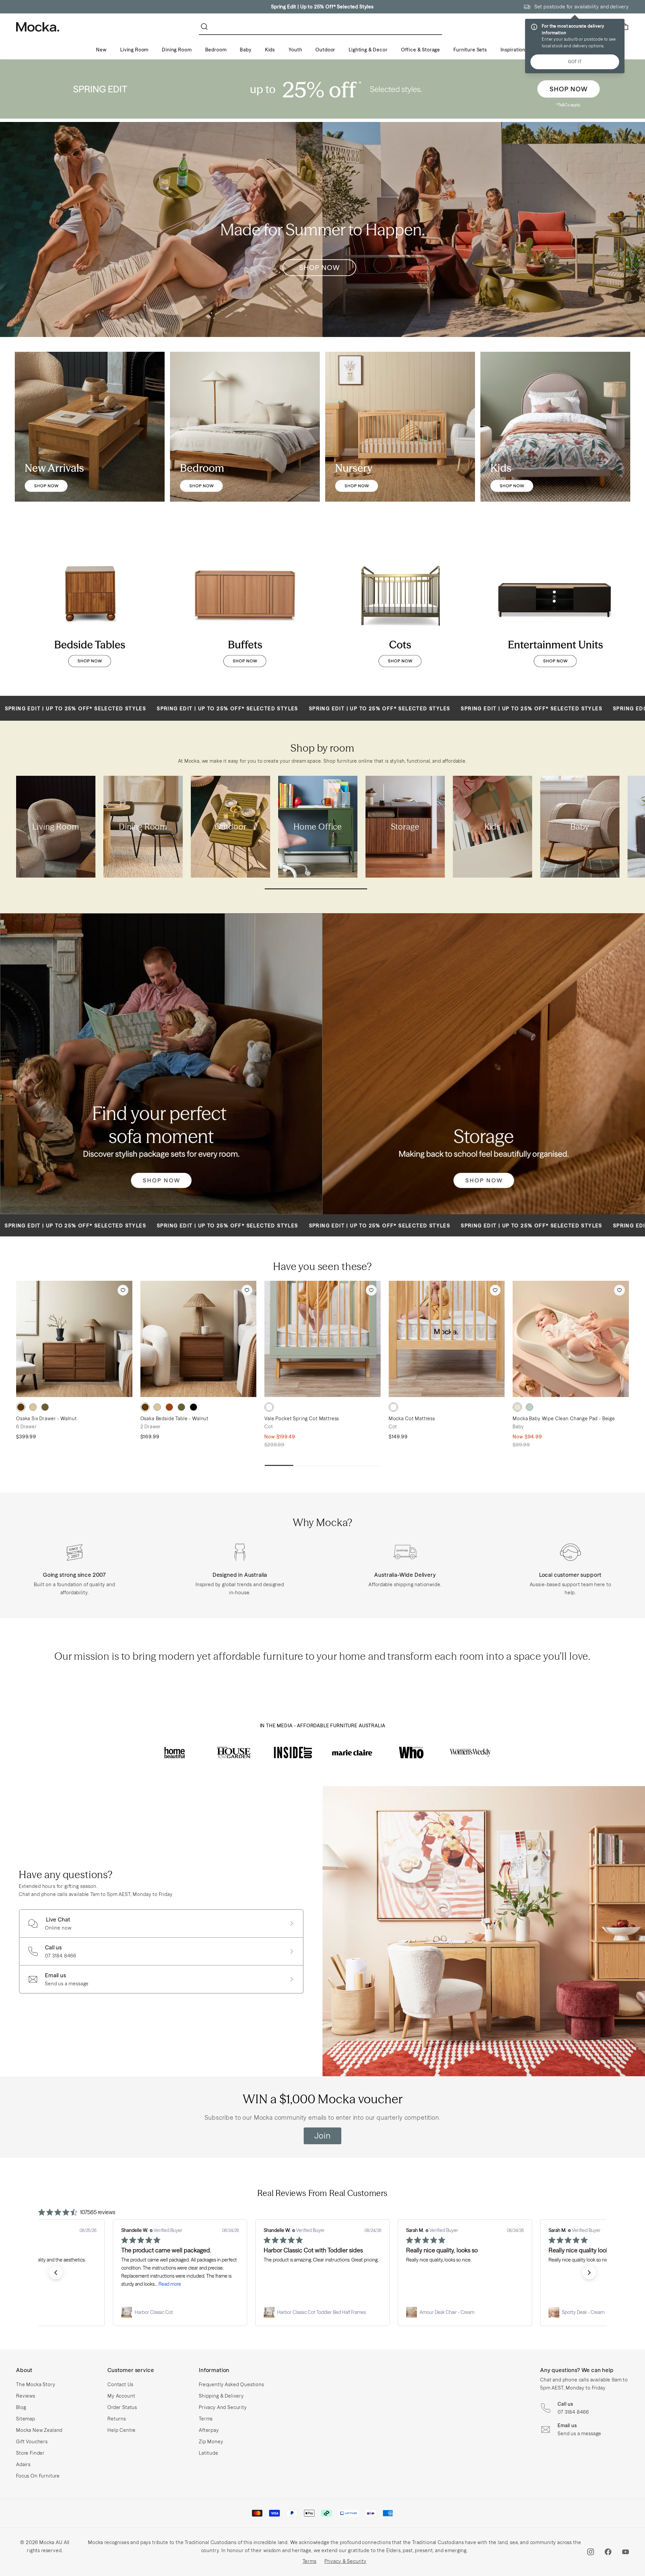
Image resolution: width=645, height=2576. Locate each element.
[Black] (193, 1407)
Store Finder (30, 2453)
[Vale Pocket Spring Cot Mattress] (322, 1339)
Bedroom (216, 50)
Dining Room (177, 50)
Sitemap (26, 2419)
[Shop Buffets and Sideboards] (245, 606)
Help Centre (122, 2430)
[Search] (206, 27)
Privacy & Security (346, 2561)
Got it (575, 62)
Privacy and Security (223, 2407)
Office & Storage (421, 50)
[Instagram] (591, 2552)
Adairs (23, 2464)
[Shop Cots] (400, 606)
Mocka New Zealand (39, 2430)
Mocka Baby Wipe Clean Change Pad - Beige (564, 1419)
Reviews (26, 2396)
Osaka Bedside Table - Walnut (175, 1419)
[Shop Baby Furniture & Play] (400, 427)
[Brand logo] (175, 1752)
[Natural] (33, 1407)
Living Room (134, 50)
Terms (206, 2419)
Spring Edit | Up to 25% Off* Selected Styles (322, 7)
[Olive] (45, 1407)
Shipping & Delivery (221, 2396)
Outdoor (325, 50)
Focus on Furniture (38, 2476)
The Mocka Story (36, 2384)
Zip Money (211, 2442)
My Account (121, 2396)
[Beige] (517, 1407)
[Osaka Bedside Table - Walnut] (199, 1339)
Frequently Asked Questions (231, 2384)
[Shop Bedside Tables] (90, 606)
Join (322, 2136)
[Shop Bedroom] (245, 427)
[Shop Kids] (555, 427)
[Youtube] (626, 2552)
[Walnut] (21, 1407)
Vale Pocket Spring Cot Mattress (302, 1419)
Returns (117, 2419)
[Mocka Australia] (38, 27)
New (101, 50)
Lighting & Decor (368, 50)
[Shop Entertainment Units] (555, 606)
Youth (295, 50)
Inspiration (513, 50)
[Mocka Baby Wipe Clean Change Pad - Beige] (571, 1339)
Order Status (122, 2407)
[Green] (529, 1407)
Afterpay (209, 2430)
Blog (21, 2407)
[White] (269, 1407)
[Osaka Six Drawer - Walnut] (74, 1339)
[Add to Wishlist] (123, 1290)
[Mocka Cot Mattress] (447, 1339)
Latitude (209, 2453)
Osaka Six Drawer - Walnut (47, 1419)
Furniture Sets (470, 50)
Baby (246, 50)
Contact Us (120, 2384)
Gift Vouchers (32, 2442)
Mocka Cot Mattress (412, 1419)
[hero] (322, 89)
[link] (180, 2312)
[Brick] (169, 1407)
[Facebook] (608, 2552)
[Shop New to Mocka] (90, 427)
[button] (56, 2273)
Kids (270, 50)
